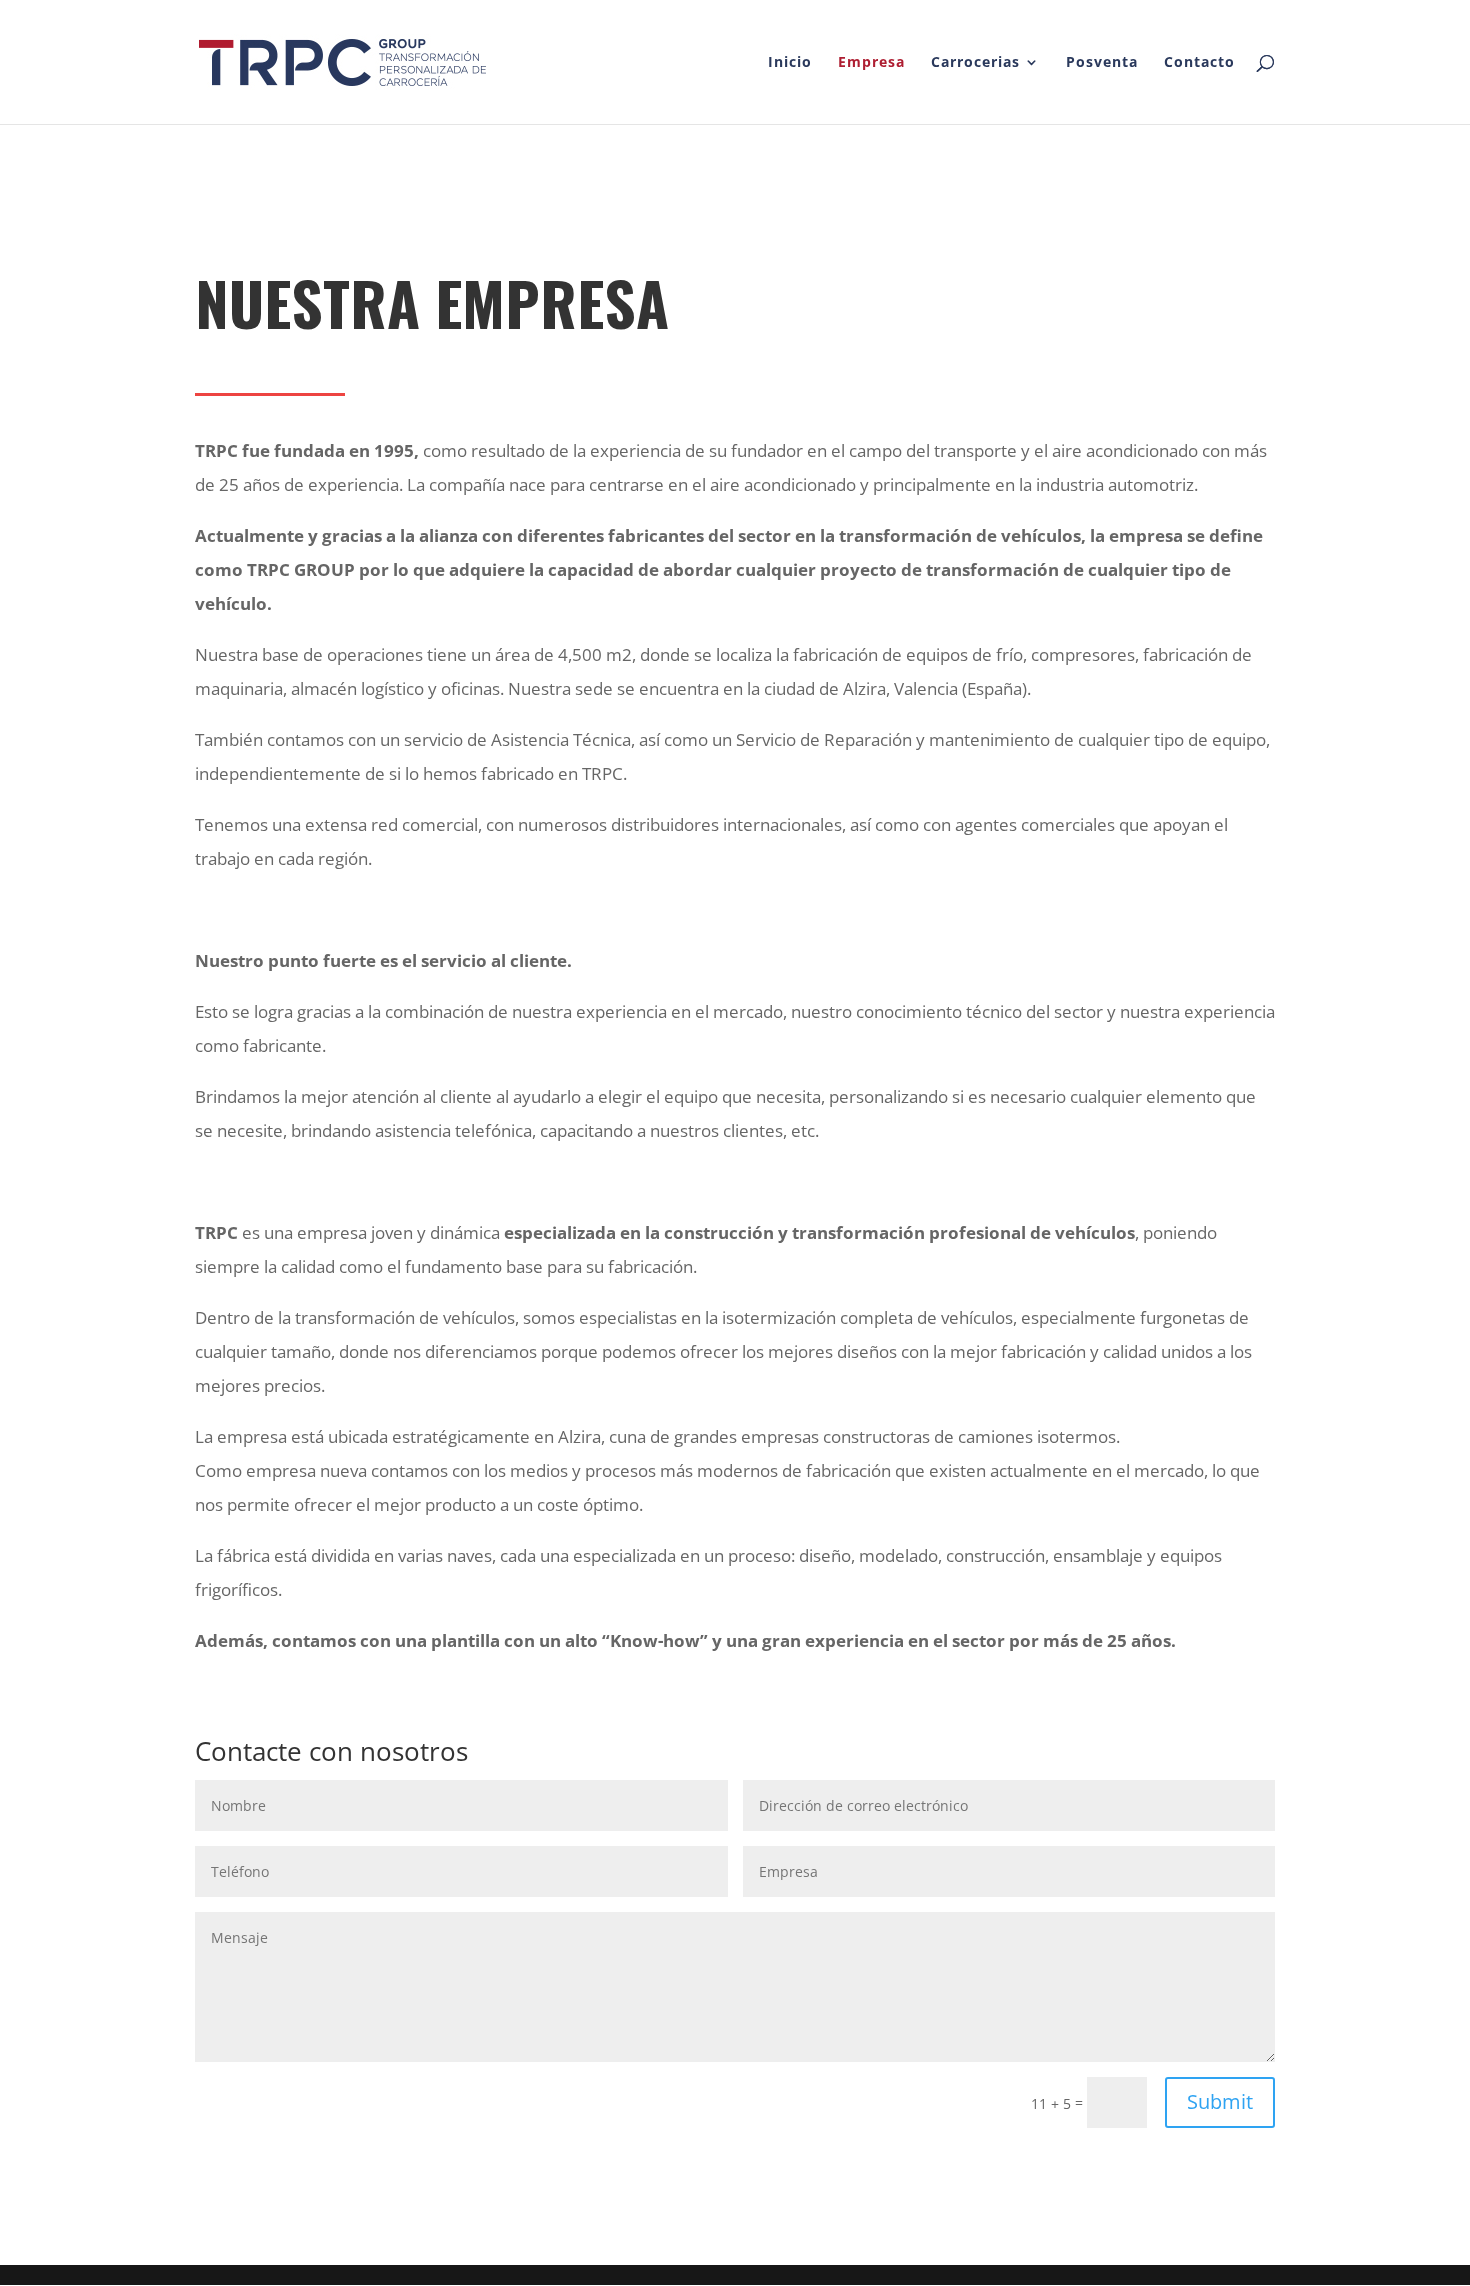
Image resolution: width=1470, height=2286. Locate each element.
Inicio (790, 63)
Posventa (1102, 63)
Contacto (1199, 63)
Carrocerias (975, 63)
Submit (1220, 2101)
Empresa (871, 63)
